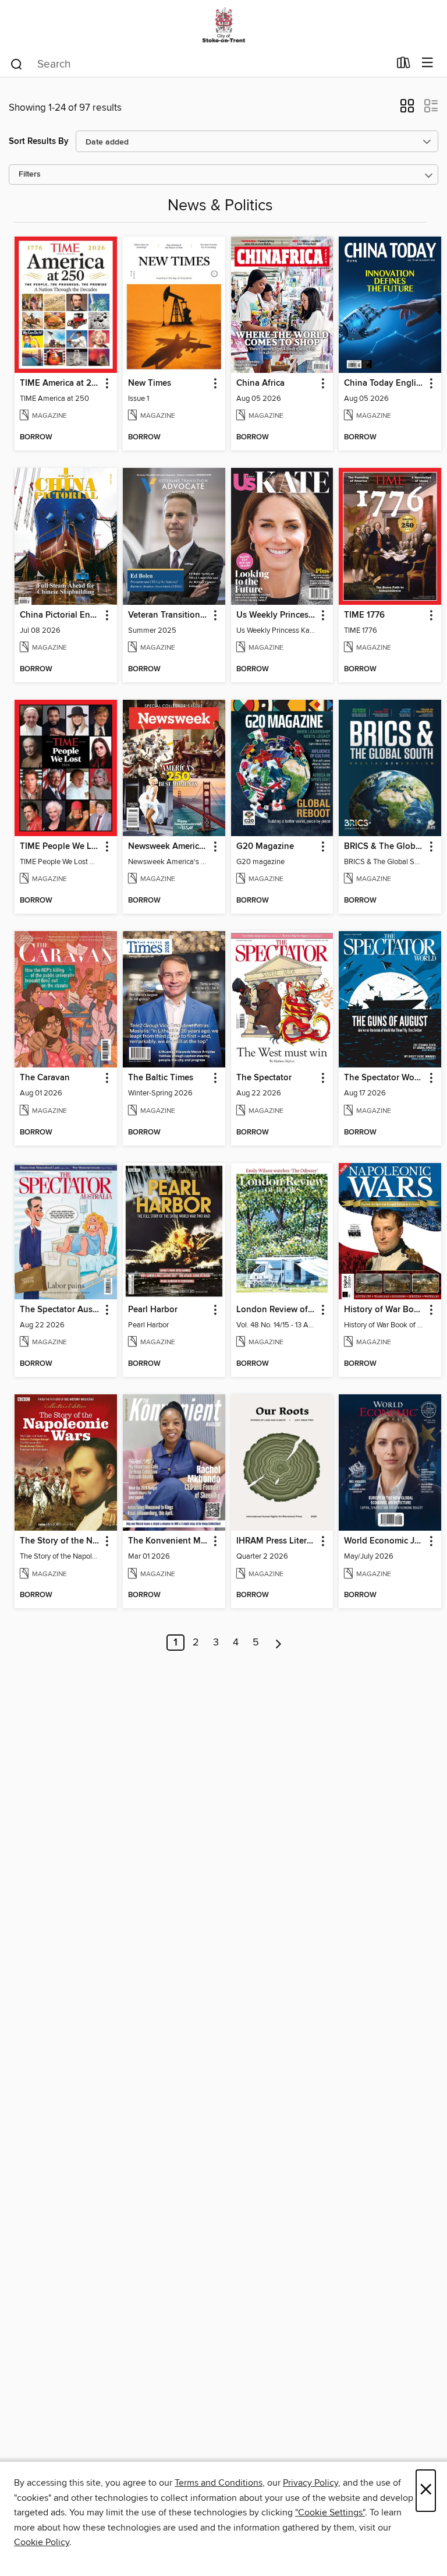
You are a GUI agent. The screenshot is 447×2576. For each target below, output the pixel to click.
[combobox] (199, 64)
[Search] (17, 64)
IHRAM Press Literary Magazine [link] (277, 1541)
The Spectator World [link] (384, 1078)
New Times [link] (150, 383)
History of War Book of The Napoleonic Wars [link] (384, 1310)
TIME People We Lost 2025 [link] (60, 847)
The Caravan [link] (45, 1078)
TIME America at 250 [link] (60, 383)
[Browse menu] (428, 63)
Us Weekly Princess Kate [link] (277, 615)
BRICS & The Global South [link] (384, 847)
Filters (30, 175)
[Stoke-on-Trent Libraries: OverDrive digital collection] (223, 25)
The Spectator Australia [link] (60, 1310)
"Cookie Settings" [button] (330, 2512)
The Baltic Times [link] (161, 1078)
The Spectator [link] (264, 1078)
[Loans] (404, 65)
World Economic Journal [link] (384, 1541)
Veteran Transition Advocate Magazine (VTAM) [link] (168, 615)
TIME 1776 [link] (364, 615)
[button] (407, 110)
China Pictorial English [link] (60, 615)
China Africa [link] (260, 383)
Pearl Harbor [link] (153, 1310)
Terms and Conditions (219, 2483)
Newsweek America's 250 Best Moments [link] (168, 847)
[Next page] (279, 1643)
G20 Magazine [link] (265, 847)
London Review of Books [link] (277, 1310)
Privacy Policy (311, 2483)
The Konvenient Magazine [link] (168, 1541)
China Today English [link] (384, 383)
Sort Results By (39, 141)
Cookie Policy (42, 2542)
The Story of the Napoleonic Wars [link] (60, 1541)
